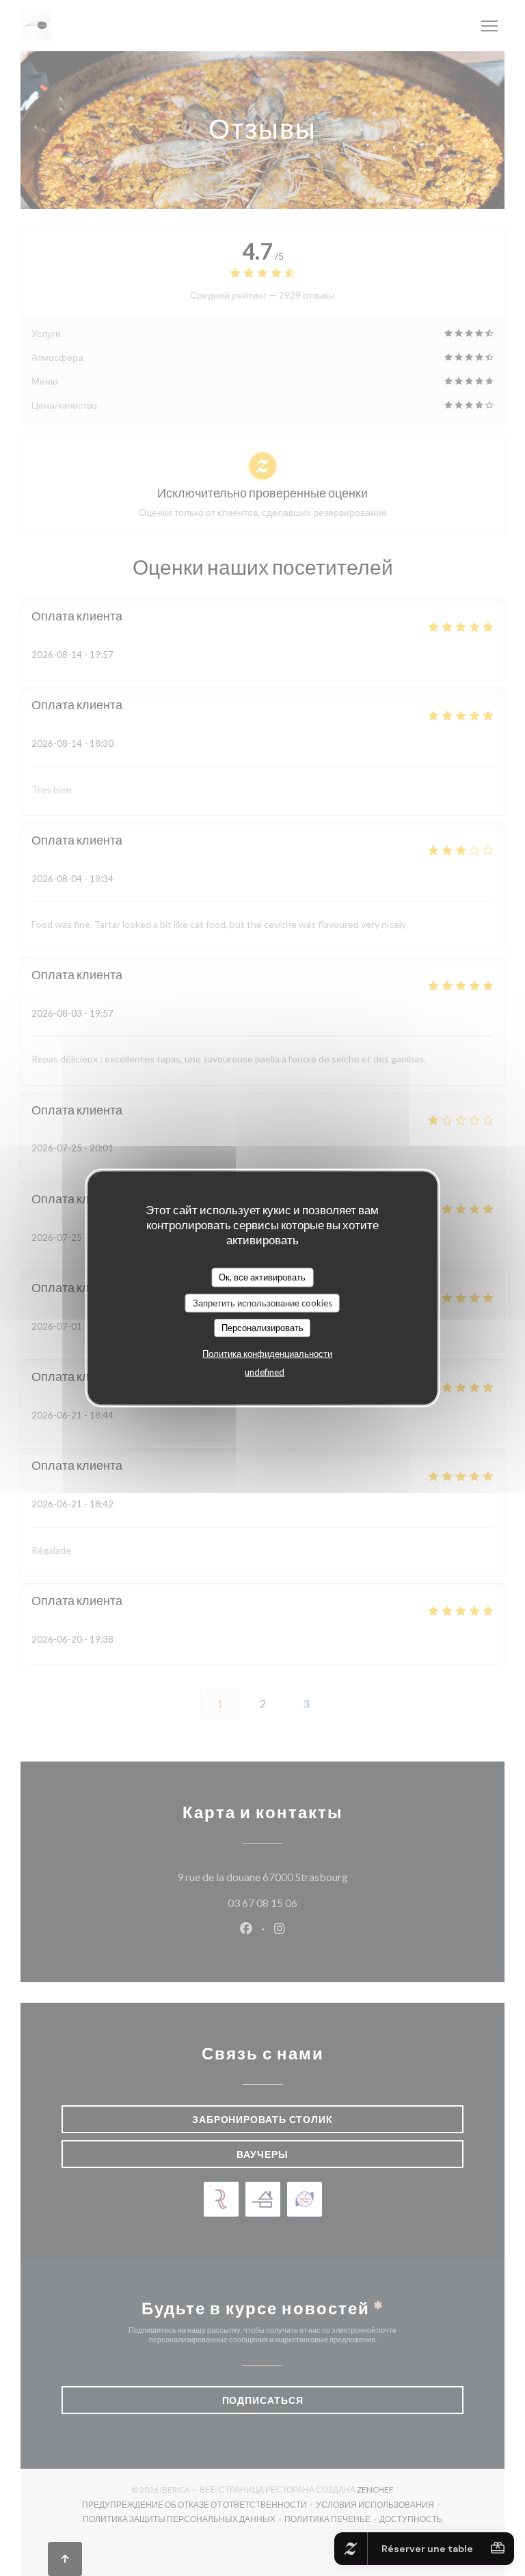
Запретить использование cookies (262, 1302)
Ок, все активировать (262, 1277)
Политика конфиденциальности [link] (267, 1353)
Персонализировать (262, 1328)
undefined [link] (265, 1371)
